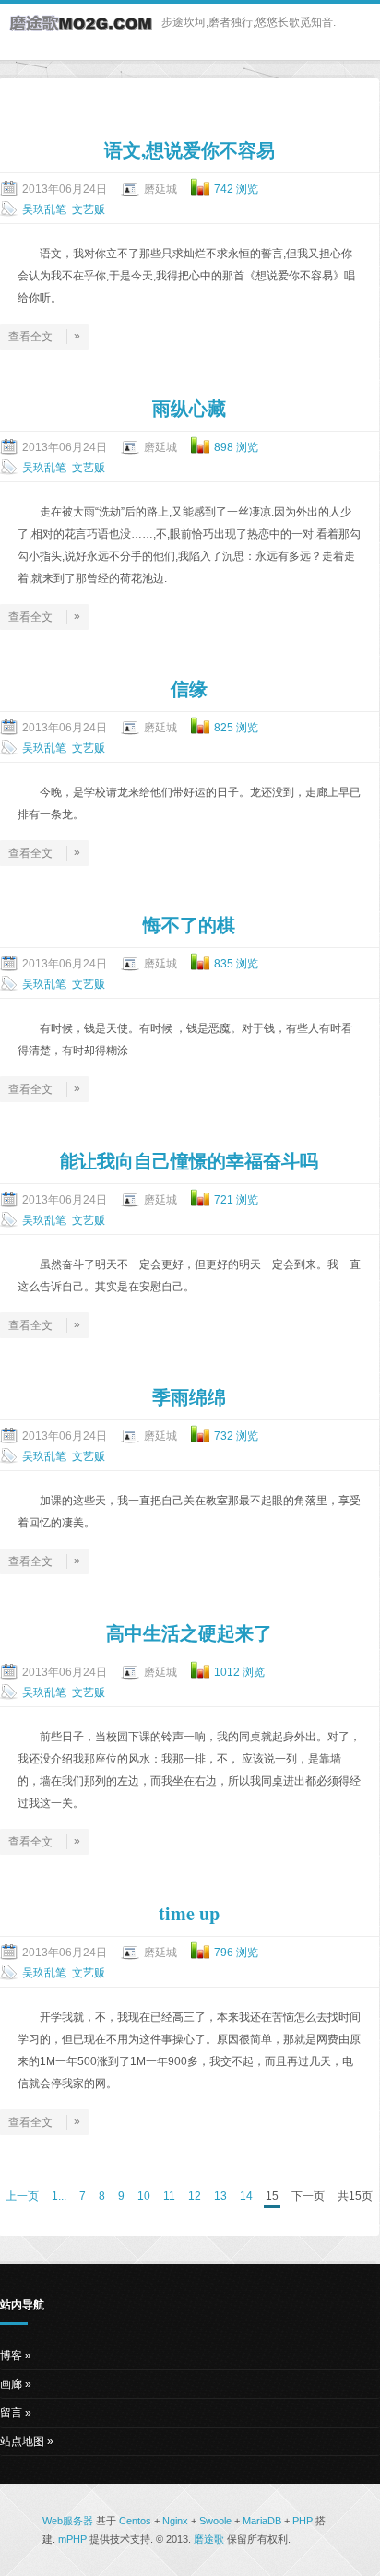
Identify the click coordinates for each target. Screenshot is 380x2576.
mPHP (72, 2539)
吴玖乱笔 (44, 209)
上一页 (22, 2196)
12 (195, 2196)
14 (246, 2196)
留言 (11, 2413)
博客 (11, 2356)
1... (59, 2196)
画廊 (11, 2384)
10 (144, 2196)
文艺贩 (89, 209)
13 (220, 2196)
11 (169, 2196)
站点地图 (22, 2441)
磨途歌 (209, 2539)
